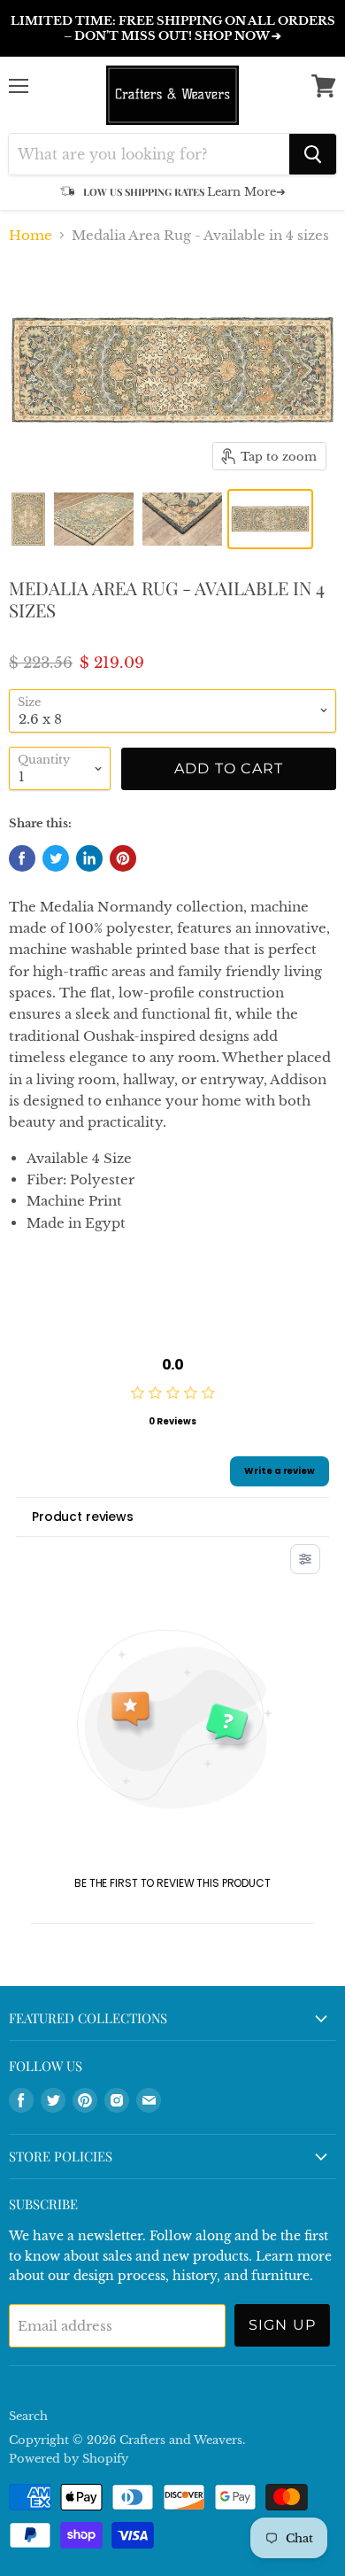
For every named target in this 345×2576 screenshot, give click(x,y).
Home (31, 235)
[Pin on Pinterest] (123, 858)
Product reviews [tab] (83, 1517)
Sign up (283, 2325)
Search (28, 2416)
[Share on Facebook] (22, 858)
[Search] (313, 154)
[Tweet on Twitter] (56, 858)
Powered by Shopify (69, 2459)
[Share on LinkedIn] (89, 858)
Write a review (280, 1471)
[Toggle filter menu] (305, 1559)
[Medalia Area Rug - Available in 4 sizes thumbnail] (28, 519)
